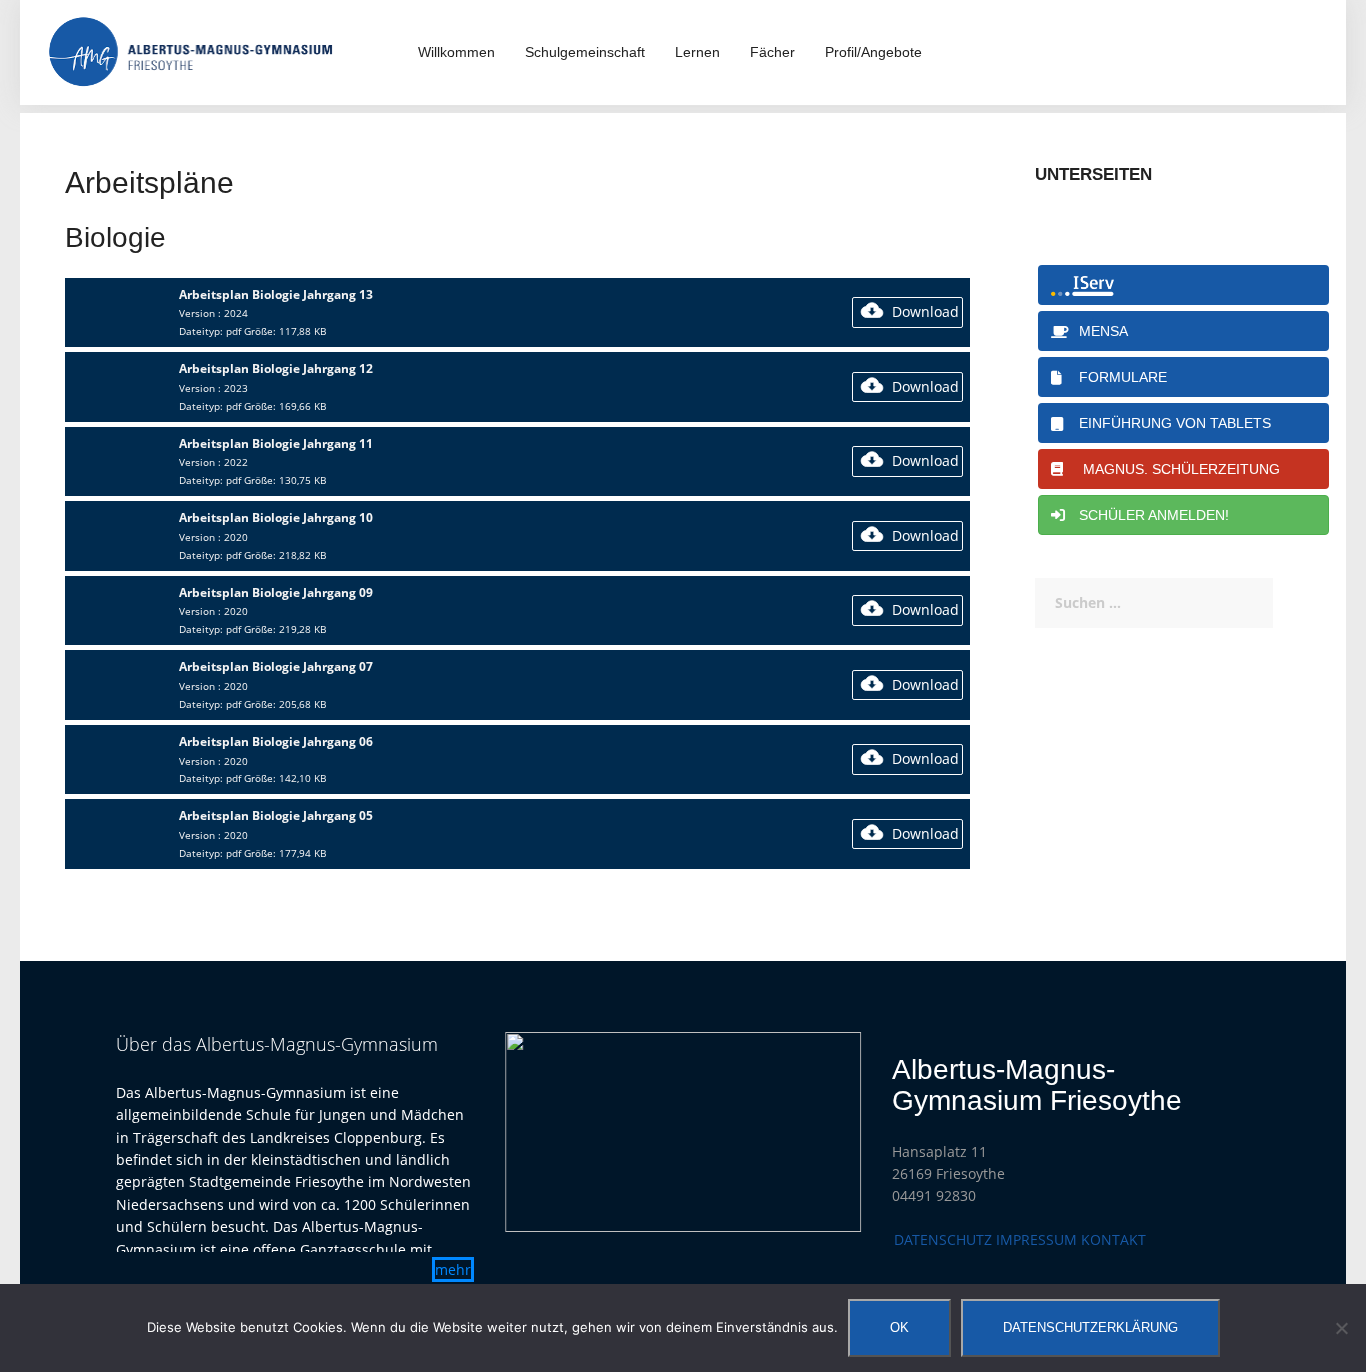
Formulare (1119, 377)
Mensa (1099, 331)
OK (899, 1327)
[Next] (820, 1132)
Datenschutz (943, 1239)
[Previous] (546, 1132)
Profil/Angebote (873, 52)
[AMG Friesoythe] (191, 50)
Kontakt (1113, 1239)
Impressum (1036, 1239)
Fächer (772, 52)
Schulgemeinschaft (585, 52)
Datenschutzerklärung (1090, 1327)
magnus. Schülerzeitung (1175, 469)
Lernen (697, 52)
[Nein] (1341, 1328)
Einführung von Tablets (1171, 423)
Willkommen (456, 52)
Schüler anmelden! (1150, 515)
